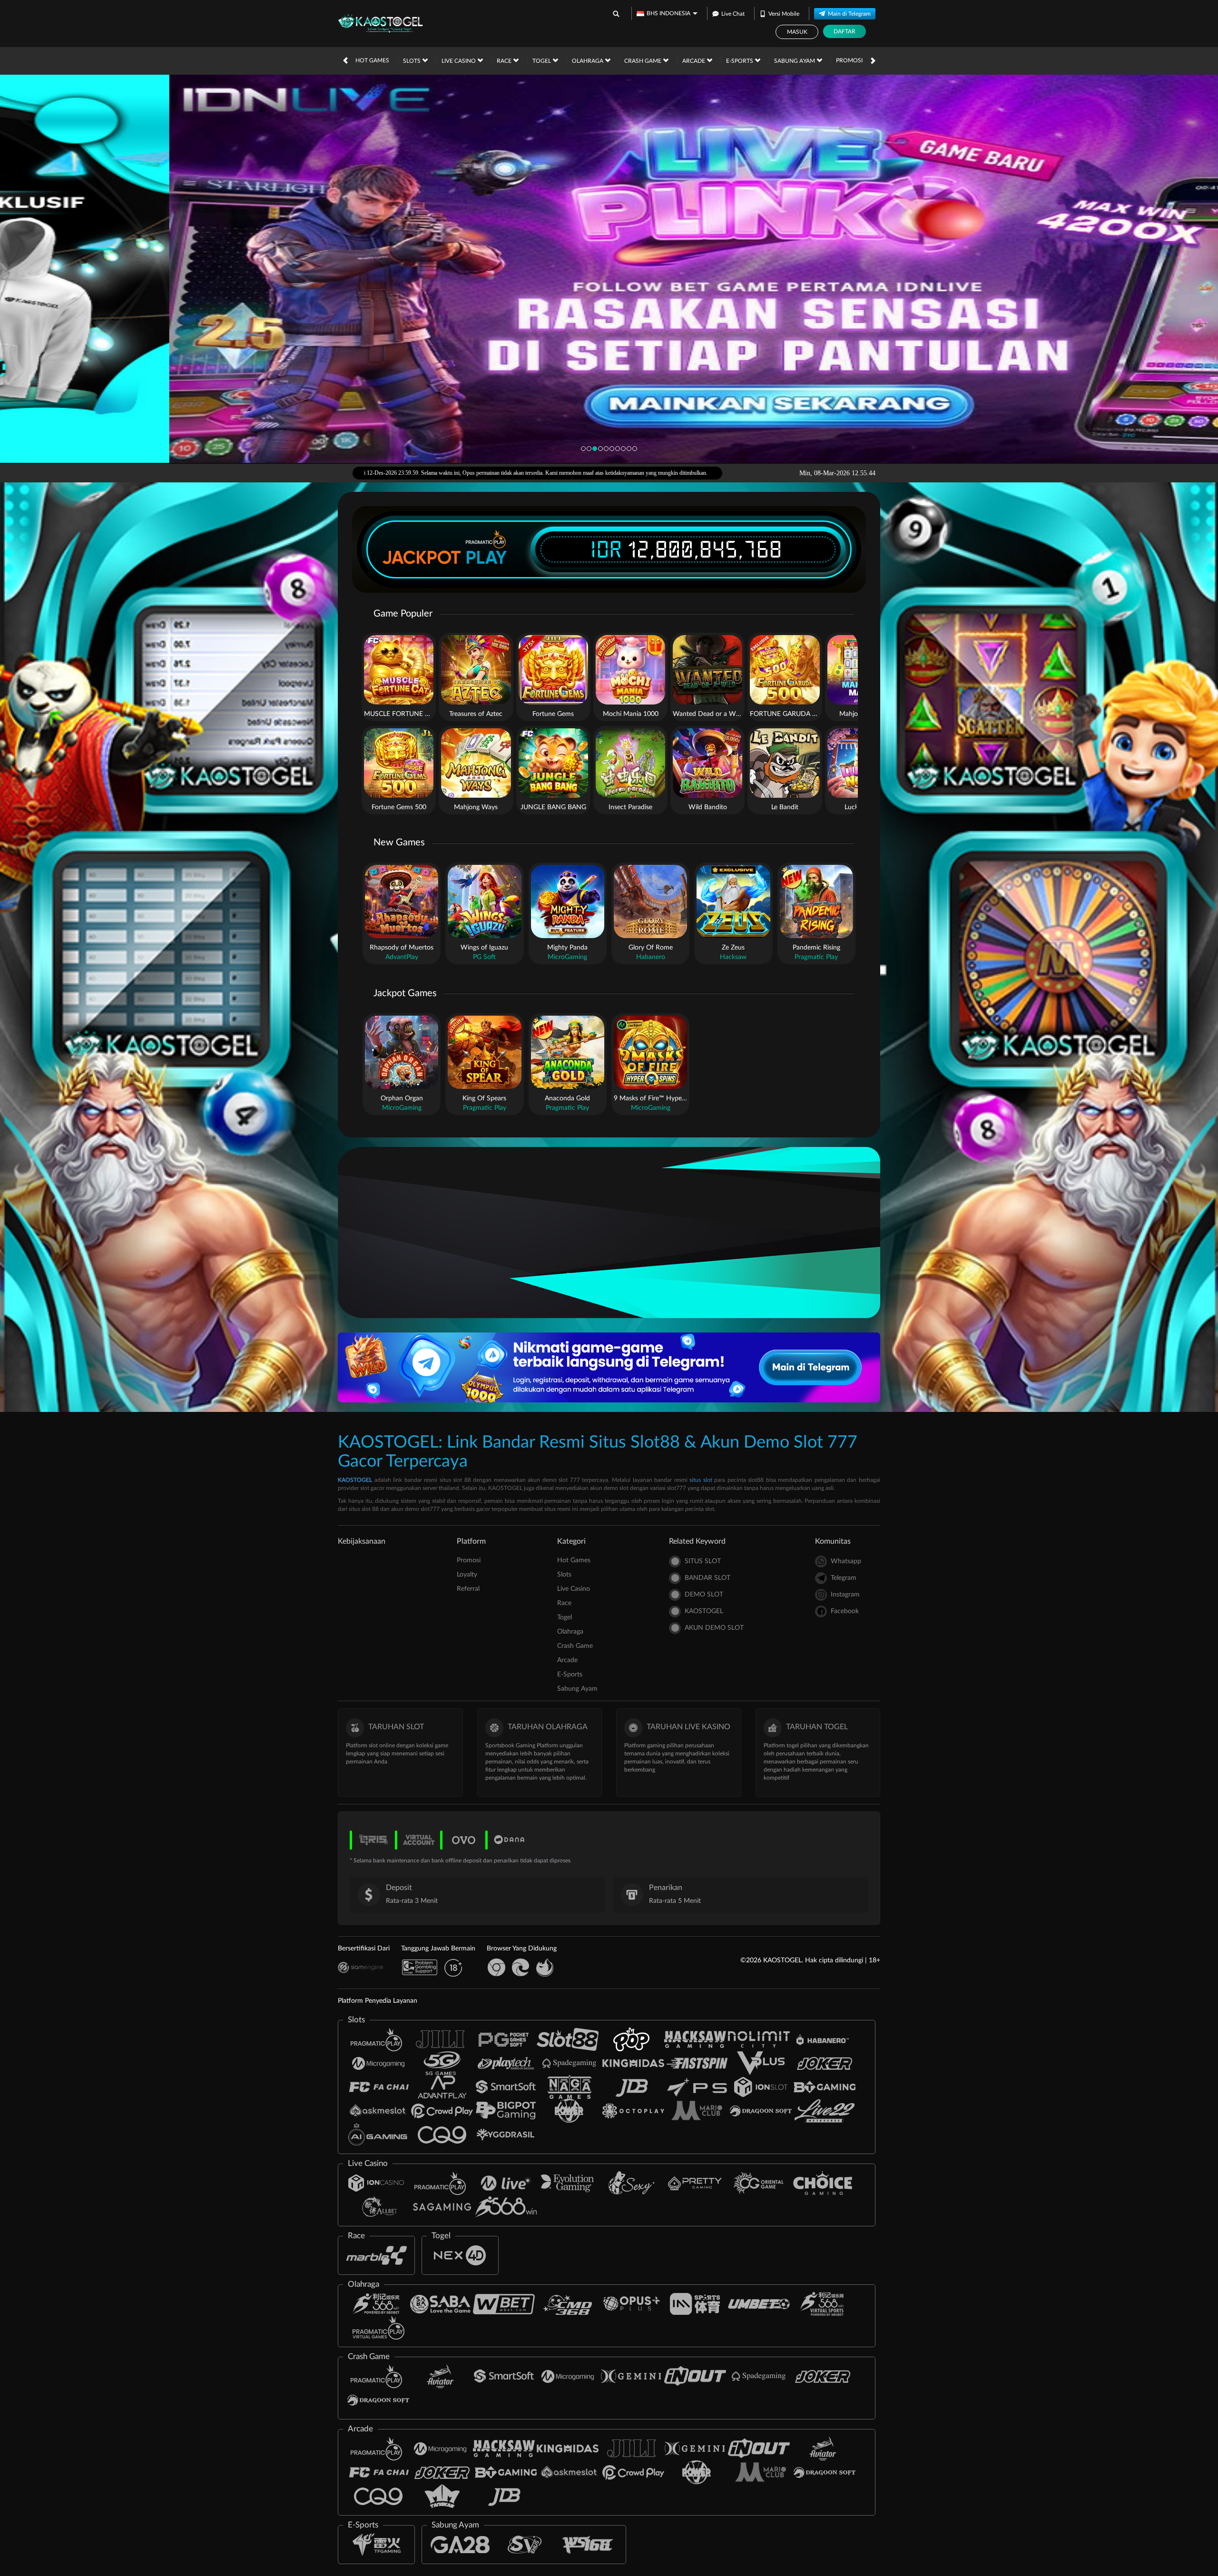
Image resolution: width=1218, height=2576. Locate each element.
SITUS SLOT (703, 1561)
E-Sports (740, 61)
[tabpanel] (609, 269)
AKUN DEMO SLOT (714, 1628)
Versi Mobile (784, 14)
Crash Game (643, 61)
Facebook (845, 1611)
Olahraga (588, 61)
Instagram (845, 1595)
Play (486, 558)
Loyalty (467, 1575)
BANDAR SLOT (707, 1578)
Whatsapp (846, 1561)
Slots (413, 61)
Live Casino (459, 61)
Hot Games (372, 60)
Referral (468, 1589)
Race (505, 61)
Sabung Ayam (795, 61)
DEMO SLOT (704, 1595)
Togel (542, 61)
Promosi (849, 60)
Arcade (694, 61)
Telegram (844, 1578)
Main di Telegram (849, 14)
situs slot (701, 1480)
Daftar (845, 31)
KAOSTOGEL (355, 1480)
